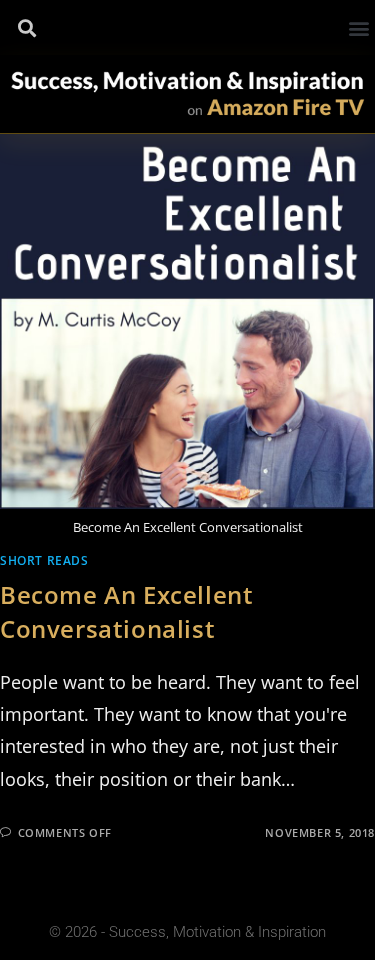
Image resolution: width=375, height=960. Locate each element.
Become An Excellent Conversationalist (126, 611)
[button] (26, 28)
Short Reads (44, 560)
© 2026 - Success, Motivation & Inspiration (187, 932)
